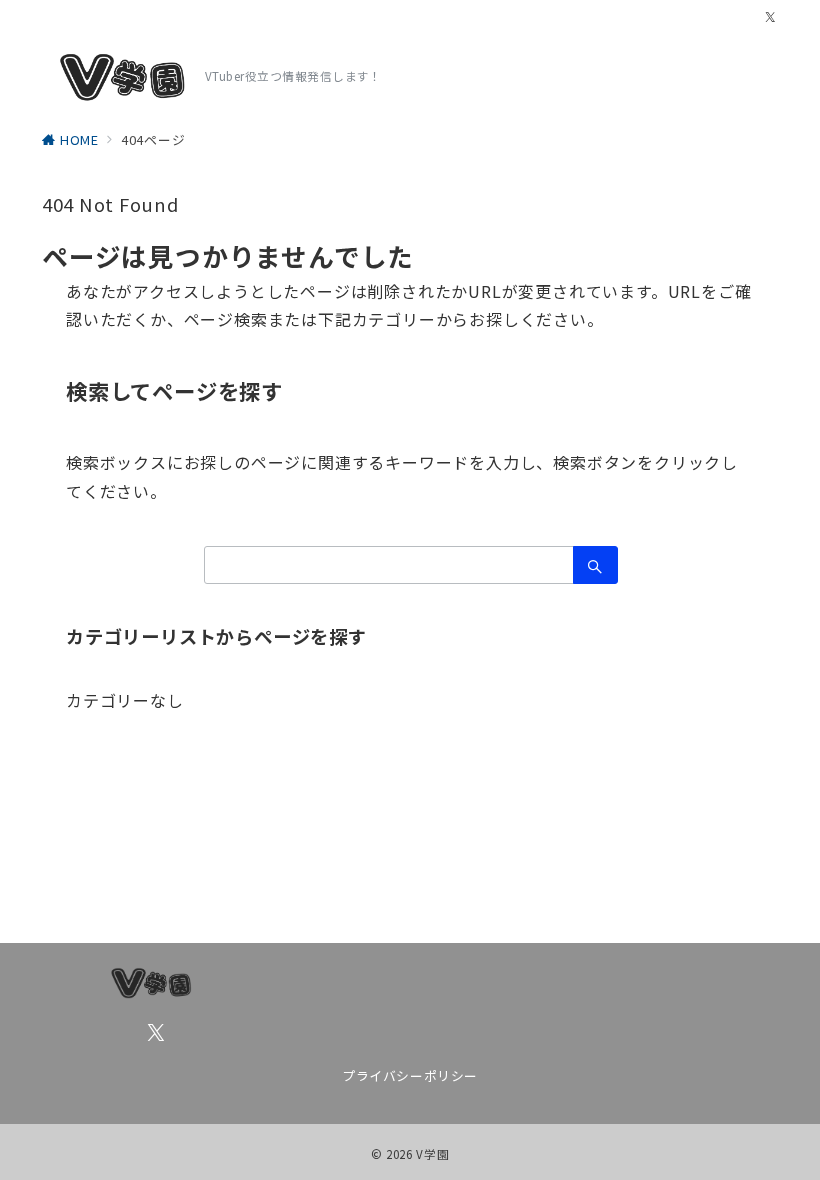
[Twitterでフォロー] (771, 17)
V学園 (432, 1154)
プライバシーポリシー (409, 1075)
